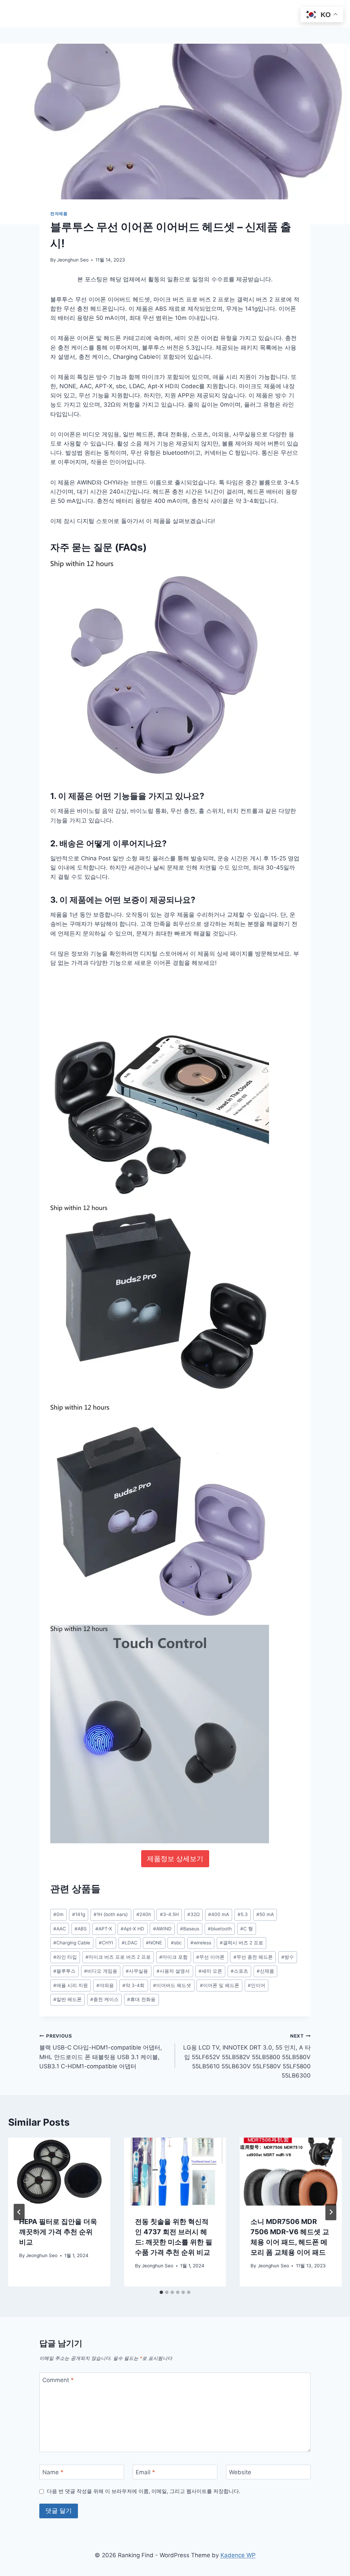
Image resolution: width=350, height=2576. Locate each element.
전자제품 (59, 214)
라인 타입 (65, 1957)
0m (58, 1914)
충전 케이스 (104, 1999)
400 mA (219, 1914)
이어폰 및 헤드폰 (220, 1985)
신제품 (265, 1971)
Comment (58, 2380)
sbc (176, 1943)
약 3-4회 (133, 1985)
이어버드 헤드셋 (172, 1985)
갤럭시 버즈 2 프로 (241, 1943)
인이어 (257, 1985)
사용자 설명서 (173, 1971)
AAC (60, 1929)
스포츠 (239, 1971)
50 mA (265, 1914)
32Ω (193, 1914)
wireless (201, 1943)
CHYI (106, 1943)
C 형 (247, 1929)
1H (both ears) (111, 1914)
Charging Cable (72, 1943)
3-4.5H (169, 1914)
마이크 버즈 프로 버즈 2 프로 (118, 1957)
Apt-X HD (132, 1929)
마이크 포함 (173, 1957)
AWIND (162, 1929)
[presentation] (59, 2172)
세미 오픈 (210, 1971)
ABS (81, 1929)
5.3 (243, 1914)
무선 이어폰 (210, 1957)
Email (145, 2472)
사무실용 (137, 1971)
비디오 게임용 (101, 1971)
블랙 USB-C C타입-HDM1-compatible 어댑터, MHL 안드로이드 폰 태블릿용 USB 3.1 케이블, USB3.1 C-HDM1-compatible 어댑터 (101, 2051)
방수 (288, 1957)
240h (144, 1914)
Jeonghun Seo (73, 260)
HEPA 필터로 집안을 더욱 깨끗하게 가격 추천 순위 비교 (58, 2232)
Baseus (190, 1929)
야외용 (105, 1985)
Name (53, 2472)
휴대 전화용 (141, 1999)
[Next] (331, 2212)
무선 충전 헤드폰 (253, 1957)
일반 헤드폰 (68, 1999)
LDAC (130, 1943)
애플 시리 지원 (71, 1985)
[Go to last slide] (19, 2212)
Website (240, 2472)
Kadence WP (238, 2555)
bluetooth (220, 1929)
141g (79, 1914)
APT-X (104, 1929)
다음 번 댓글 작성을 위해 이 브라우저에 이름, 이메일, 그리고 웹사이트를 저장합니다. (144, 2491)
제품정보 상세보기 (175, 1859)
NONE (154, 1943)
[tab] (161, 2292)
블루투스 (64, 1971)
